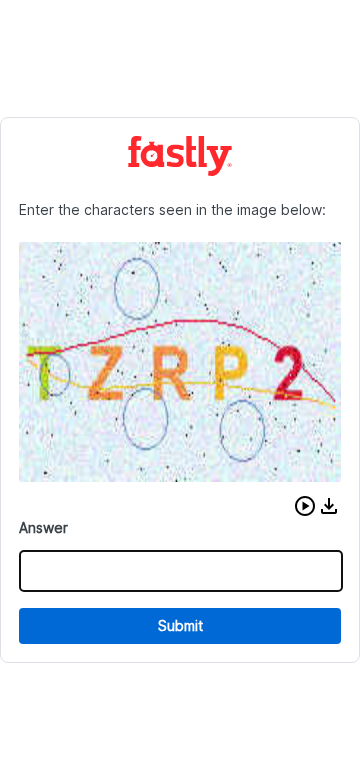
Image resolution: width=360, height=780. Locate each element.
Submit (180, 625)
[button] (305, 506)
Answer (43, 527)
